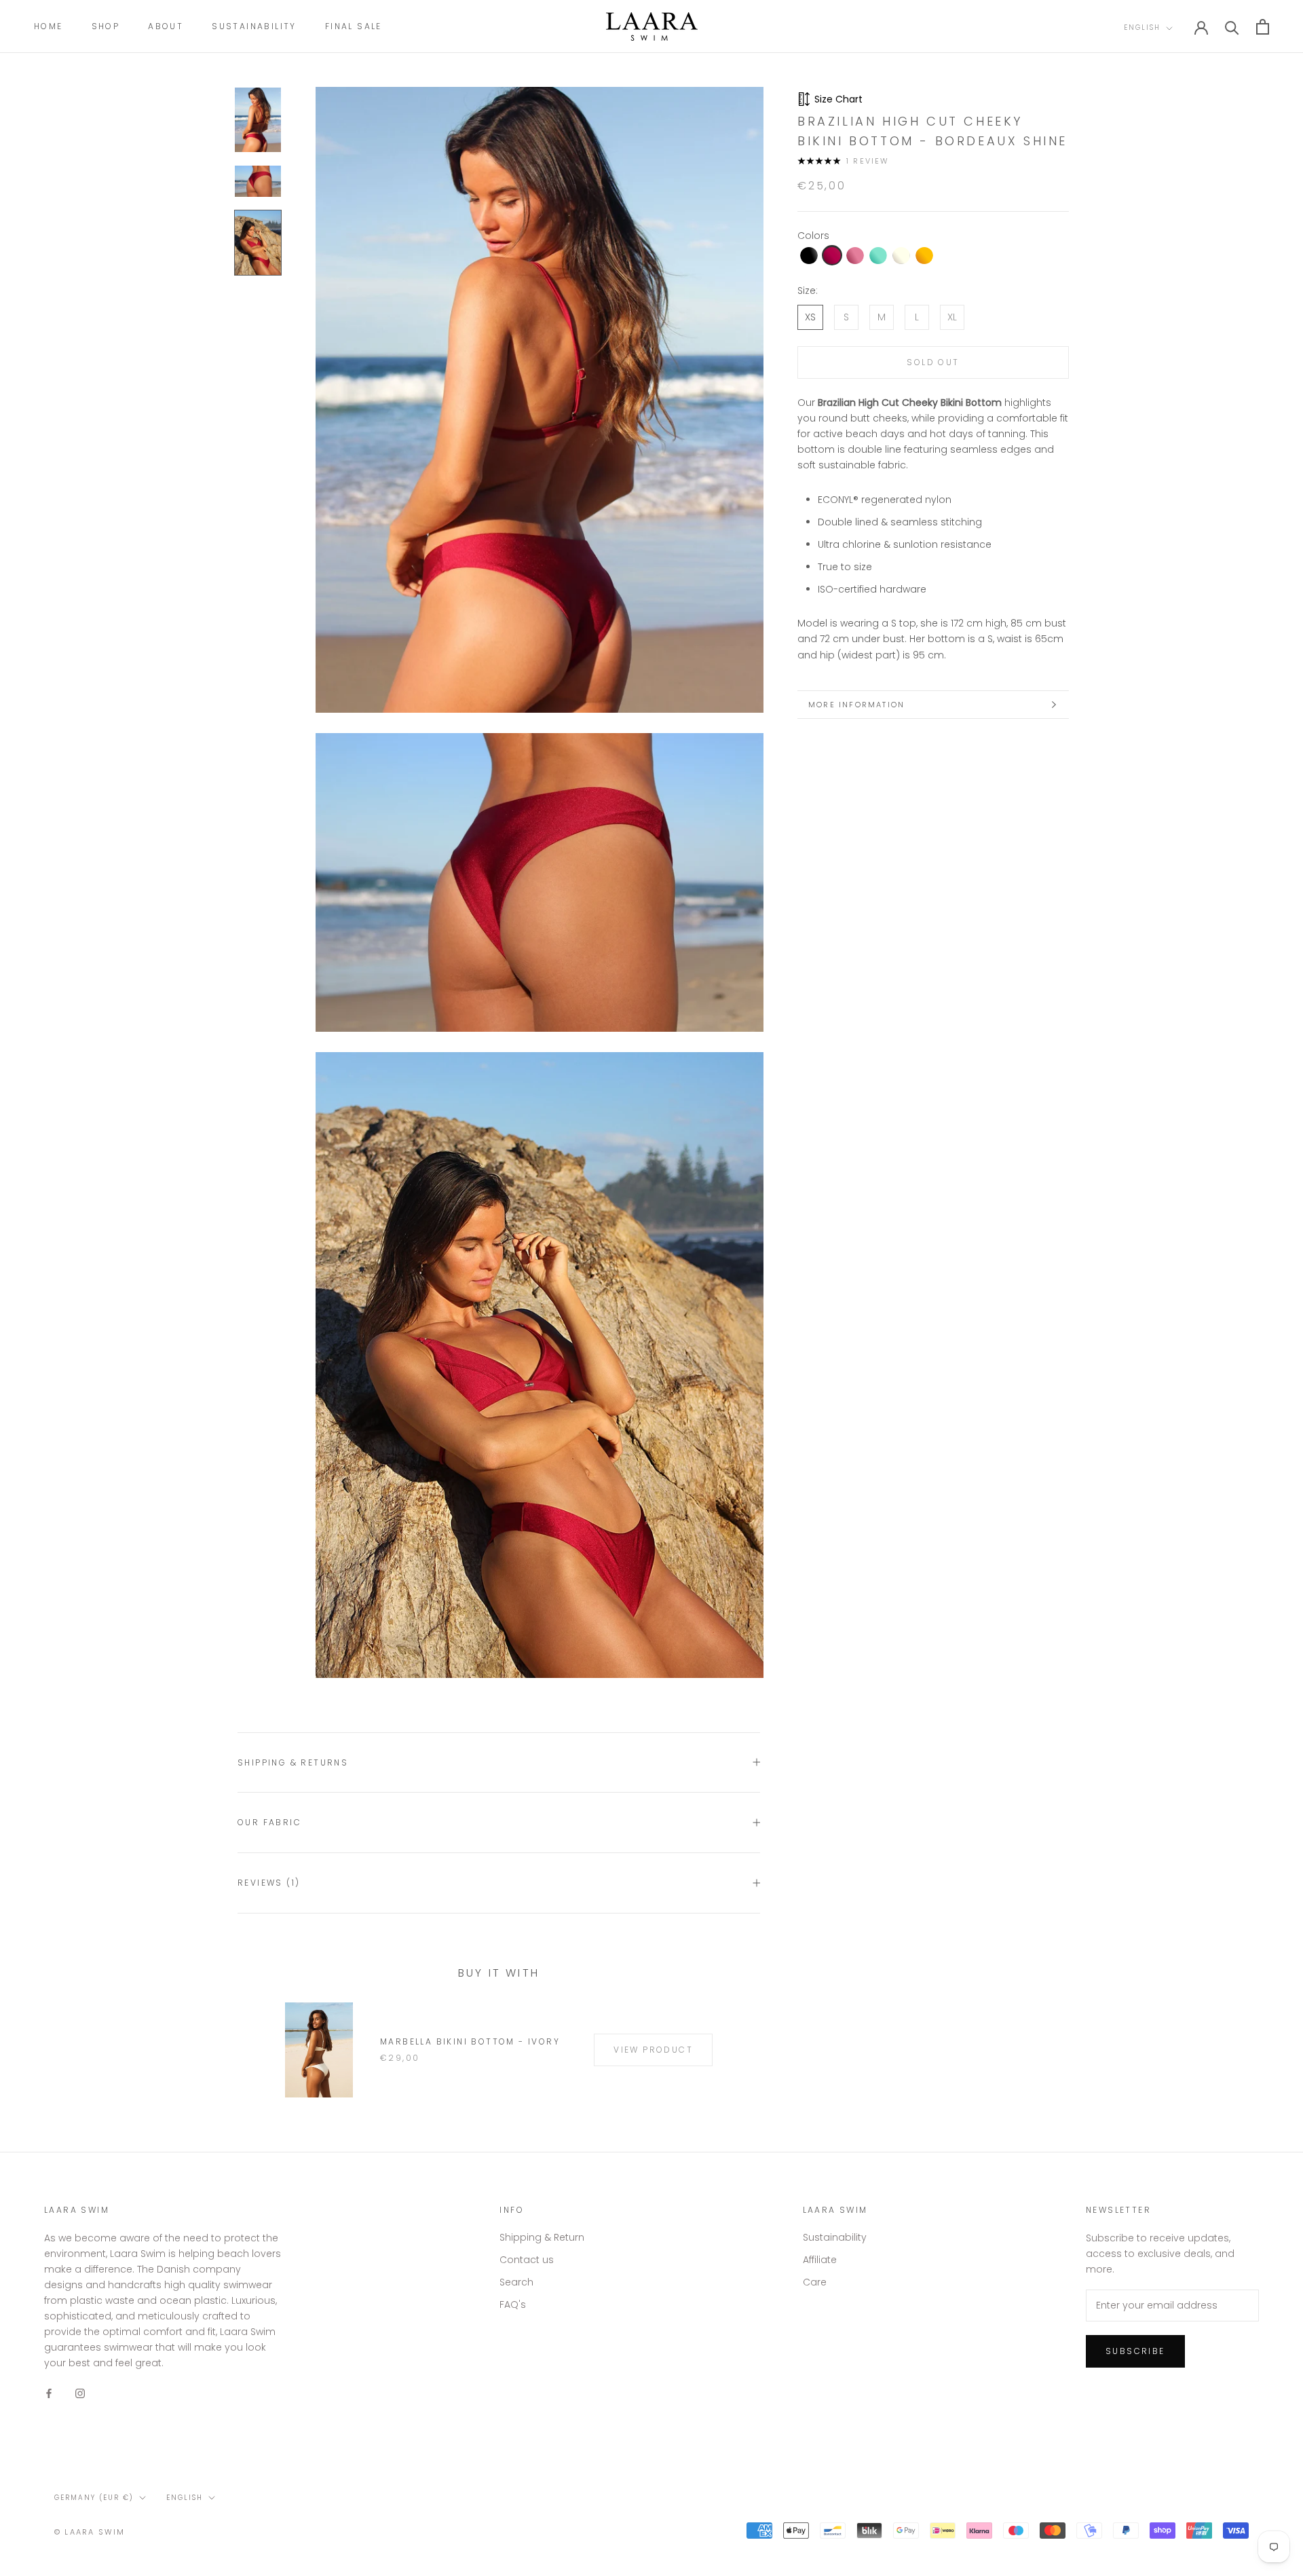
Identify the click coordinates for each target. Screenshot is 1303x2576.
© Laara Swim (90, 2532)
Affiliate (820, 2260)
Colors (813, 236)
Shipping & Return (542, 2237)
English (1142, 27)
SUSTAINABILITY (254, 26)
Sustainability (835, 2237)
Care (815, 2282)
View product (653, 2050)
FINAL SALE (354, 26)
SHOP (106, 26)
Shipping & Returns (293, 1762)
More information (856, 705)
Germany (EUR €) (94, 2498)
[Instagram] (80, 2392)
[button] (809, 256)
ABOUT (166, 26)
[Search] (1232, 27)
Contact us (527, 2260)
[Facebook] (49, 2392)
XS (810, 317)
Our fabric (269, 1822)
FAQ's (513, 2304)
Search (516, 2282)
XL (952, 317)
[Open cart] (1263, 27)
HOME (49, 26)
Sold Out (933, 362)
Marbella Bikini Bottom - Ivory (470, 2041)
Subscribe (1135, 2351)
